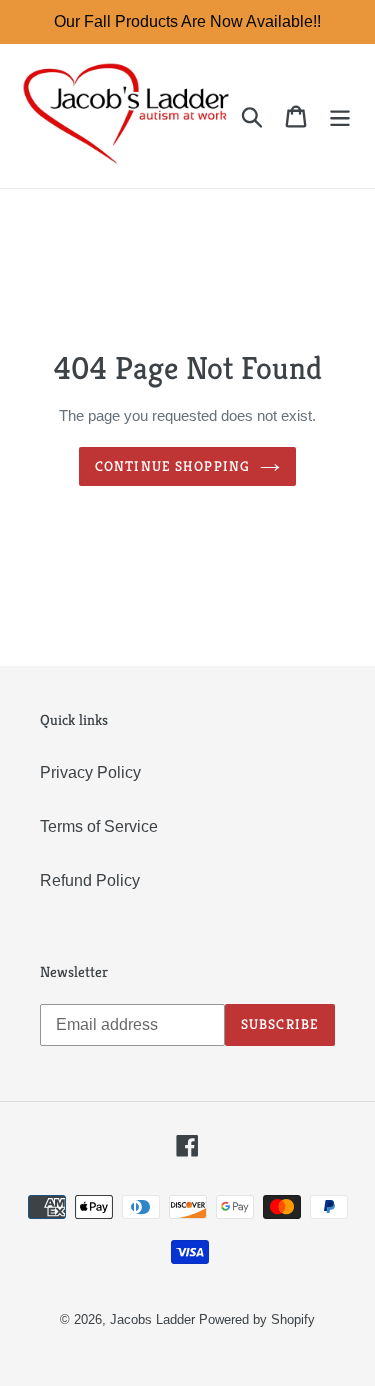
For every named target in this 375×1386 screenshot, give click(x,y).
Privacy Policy (90, 772)
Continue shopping (172, 466)
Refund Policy (90, 880)
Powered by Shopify (257, 1319)
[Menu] (340, 116)
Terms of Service (99, 826)
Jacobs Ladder (152, 1319)
